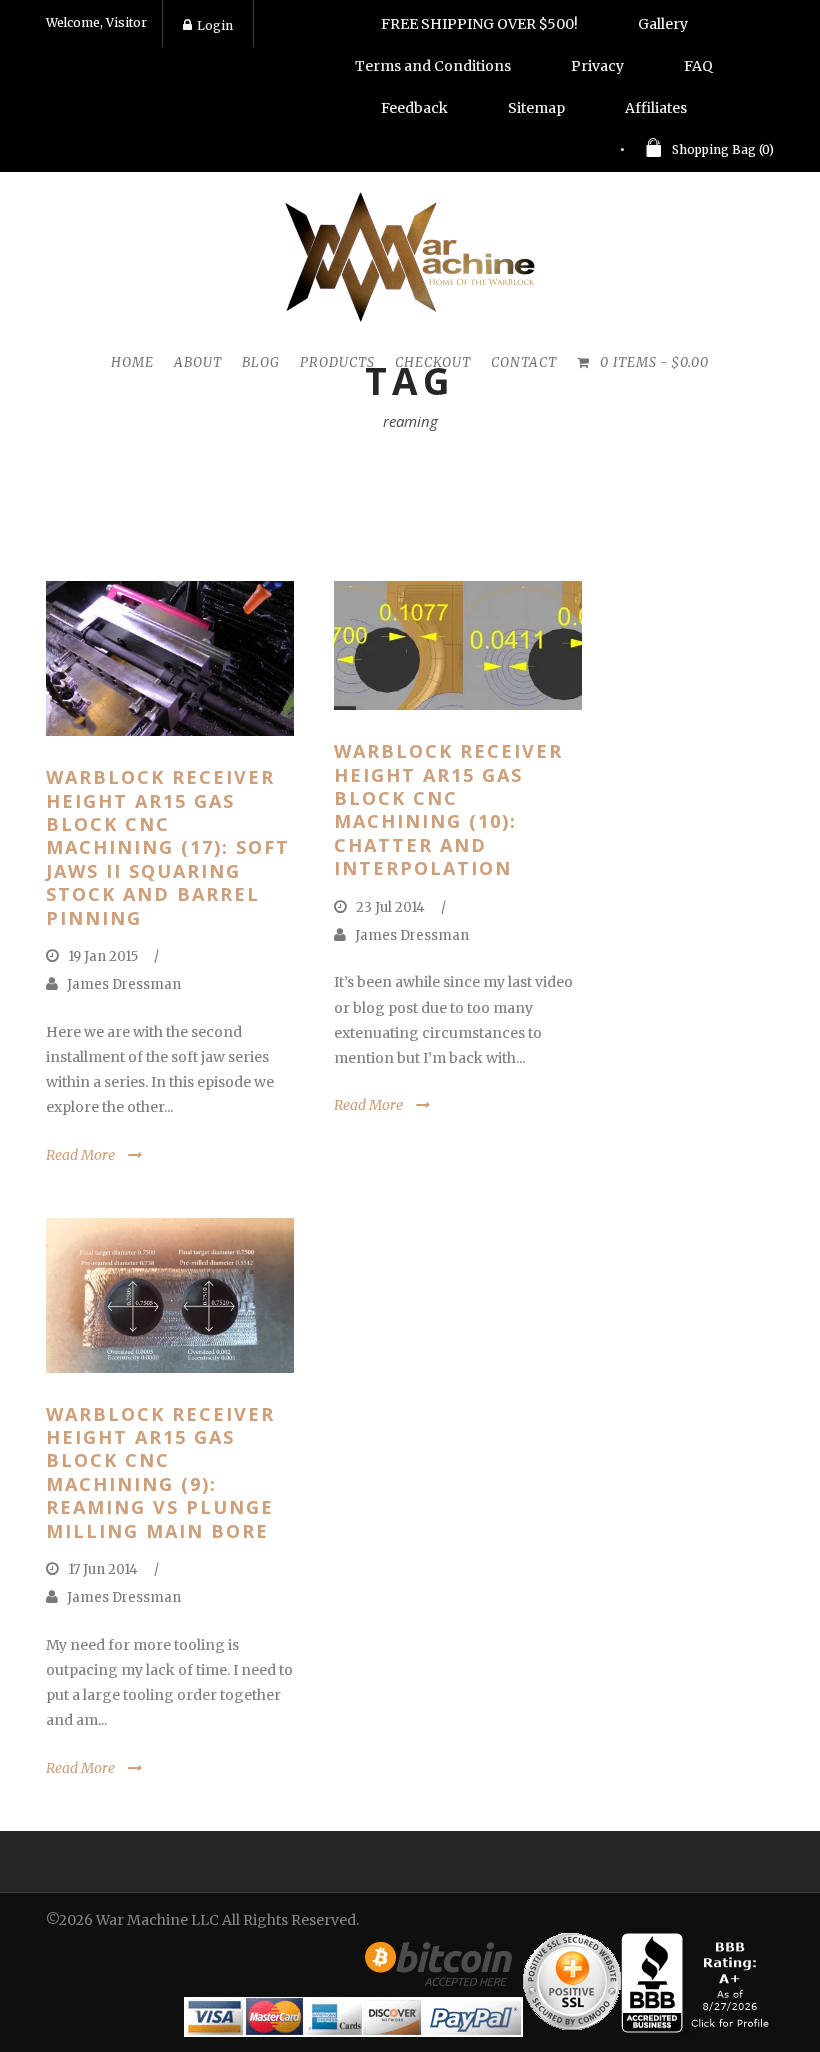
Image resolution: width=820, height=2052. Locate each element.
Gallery (663, 24)
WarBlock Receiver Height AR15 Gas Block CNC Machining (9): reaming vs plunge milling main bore (160, 1472)
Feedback (414, 108)
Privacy (597, 66)
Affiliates (656, 108)
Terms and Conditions (433, 66)
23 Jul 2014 (390, 907)
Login (215, 25)
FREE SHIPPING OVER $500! (479, 24)
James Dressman (124, 984)
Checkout (433, 362)
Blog (261, 362)
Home (132, 362)
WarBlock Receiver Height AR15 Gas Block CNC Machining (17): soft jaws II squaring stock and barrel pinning (168, 847)
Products (337, 362)
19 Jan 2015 (103, 956)
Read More (80, 1155)
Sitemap (536, 108)
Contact (524, 362)
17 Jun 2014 (103, 1569)
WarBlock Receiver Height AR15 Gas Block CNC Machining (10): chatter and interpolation (448, 809)
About (198, 362)
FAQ (698, 66)
